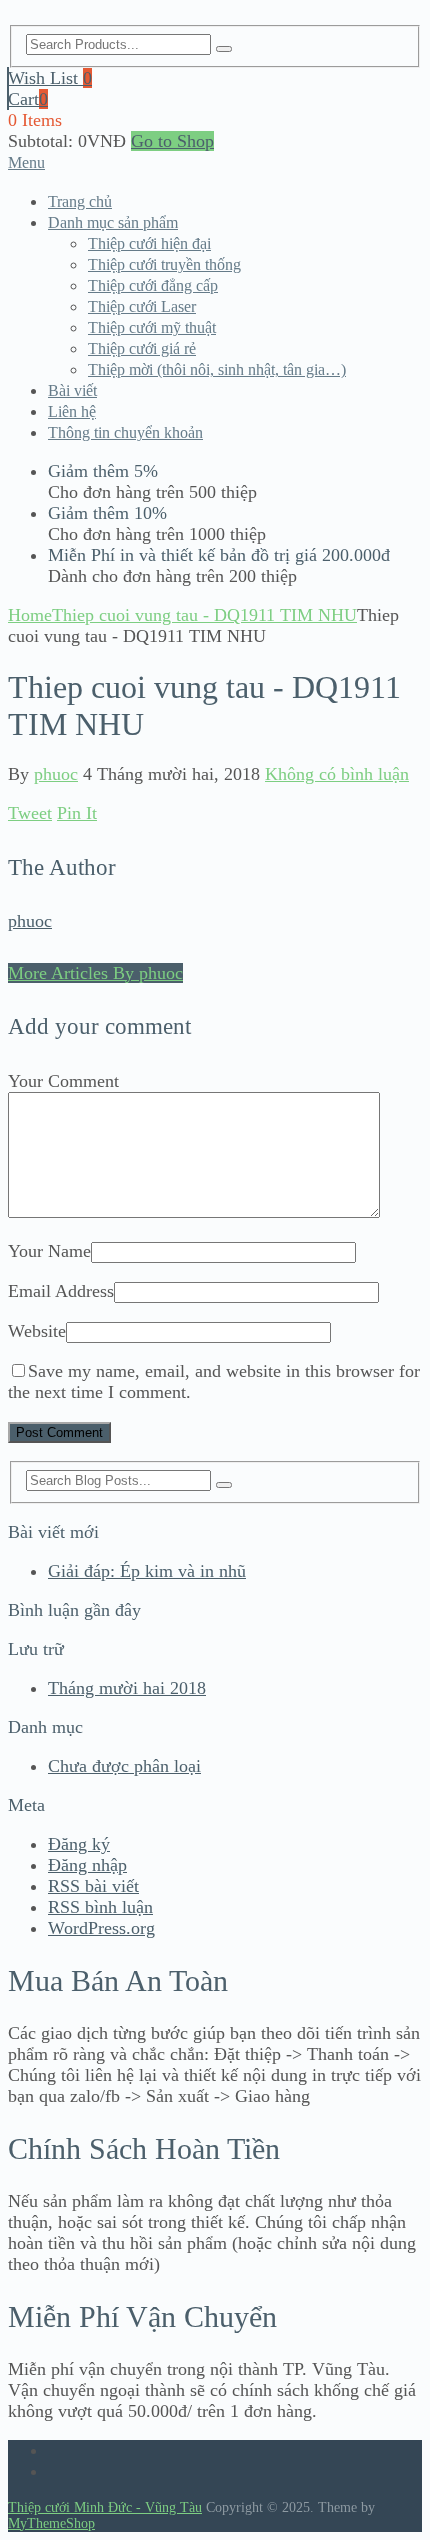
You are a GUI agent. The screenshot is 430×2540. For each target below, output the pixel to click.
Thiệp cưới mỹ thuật (152, 327)
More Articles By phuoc (95, 973)
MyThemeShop (51, 2523)
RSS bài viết (93, 1886)
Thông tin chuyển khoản (125, 432)
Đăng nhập (87, 1865)
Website (37, 1331)
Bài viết (72, 390)
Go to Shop (172, 141)
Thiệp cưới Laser (142, 306)
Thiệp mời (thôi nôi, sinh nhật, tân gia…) (217, 369)
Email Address (61, 1291)
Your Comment (63, 1081)
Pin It (77, 813)
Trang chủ (80, 201)
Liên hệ (72, 411)
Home (30, 615)
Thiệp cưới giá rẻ (142, 348)
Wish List (50, 78)
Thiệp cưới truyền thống (164, 264)
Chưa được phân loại (124, 1766)
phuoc (56, 774)
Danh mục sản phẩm (113, 222)
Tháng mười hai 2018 (127, 1688)
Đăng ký (79, 1844)
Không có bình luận (337, 774)
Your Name (49, 1251)
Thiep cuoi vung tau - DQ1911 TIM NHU (204, 615)
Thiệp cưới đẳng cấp (153, 285)
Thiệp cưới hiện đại (149, 243)
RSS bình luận (100, 1907)
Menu (26, 162)
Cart (28, 99)
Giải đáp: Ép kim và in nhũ (147, 1571)
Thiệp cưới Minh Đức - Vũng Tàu (105, 2507)
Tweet (30, 813)
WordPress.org (101, 1928)
